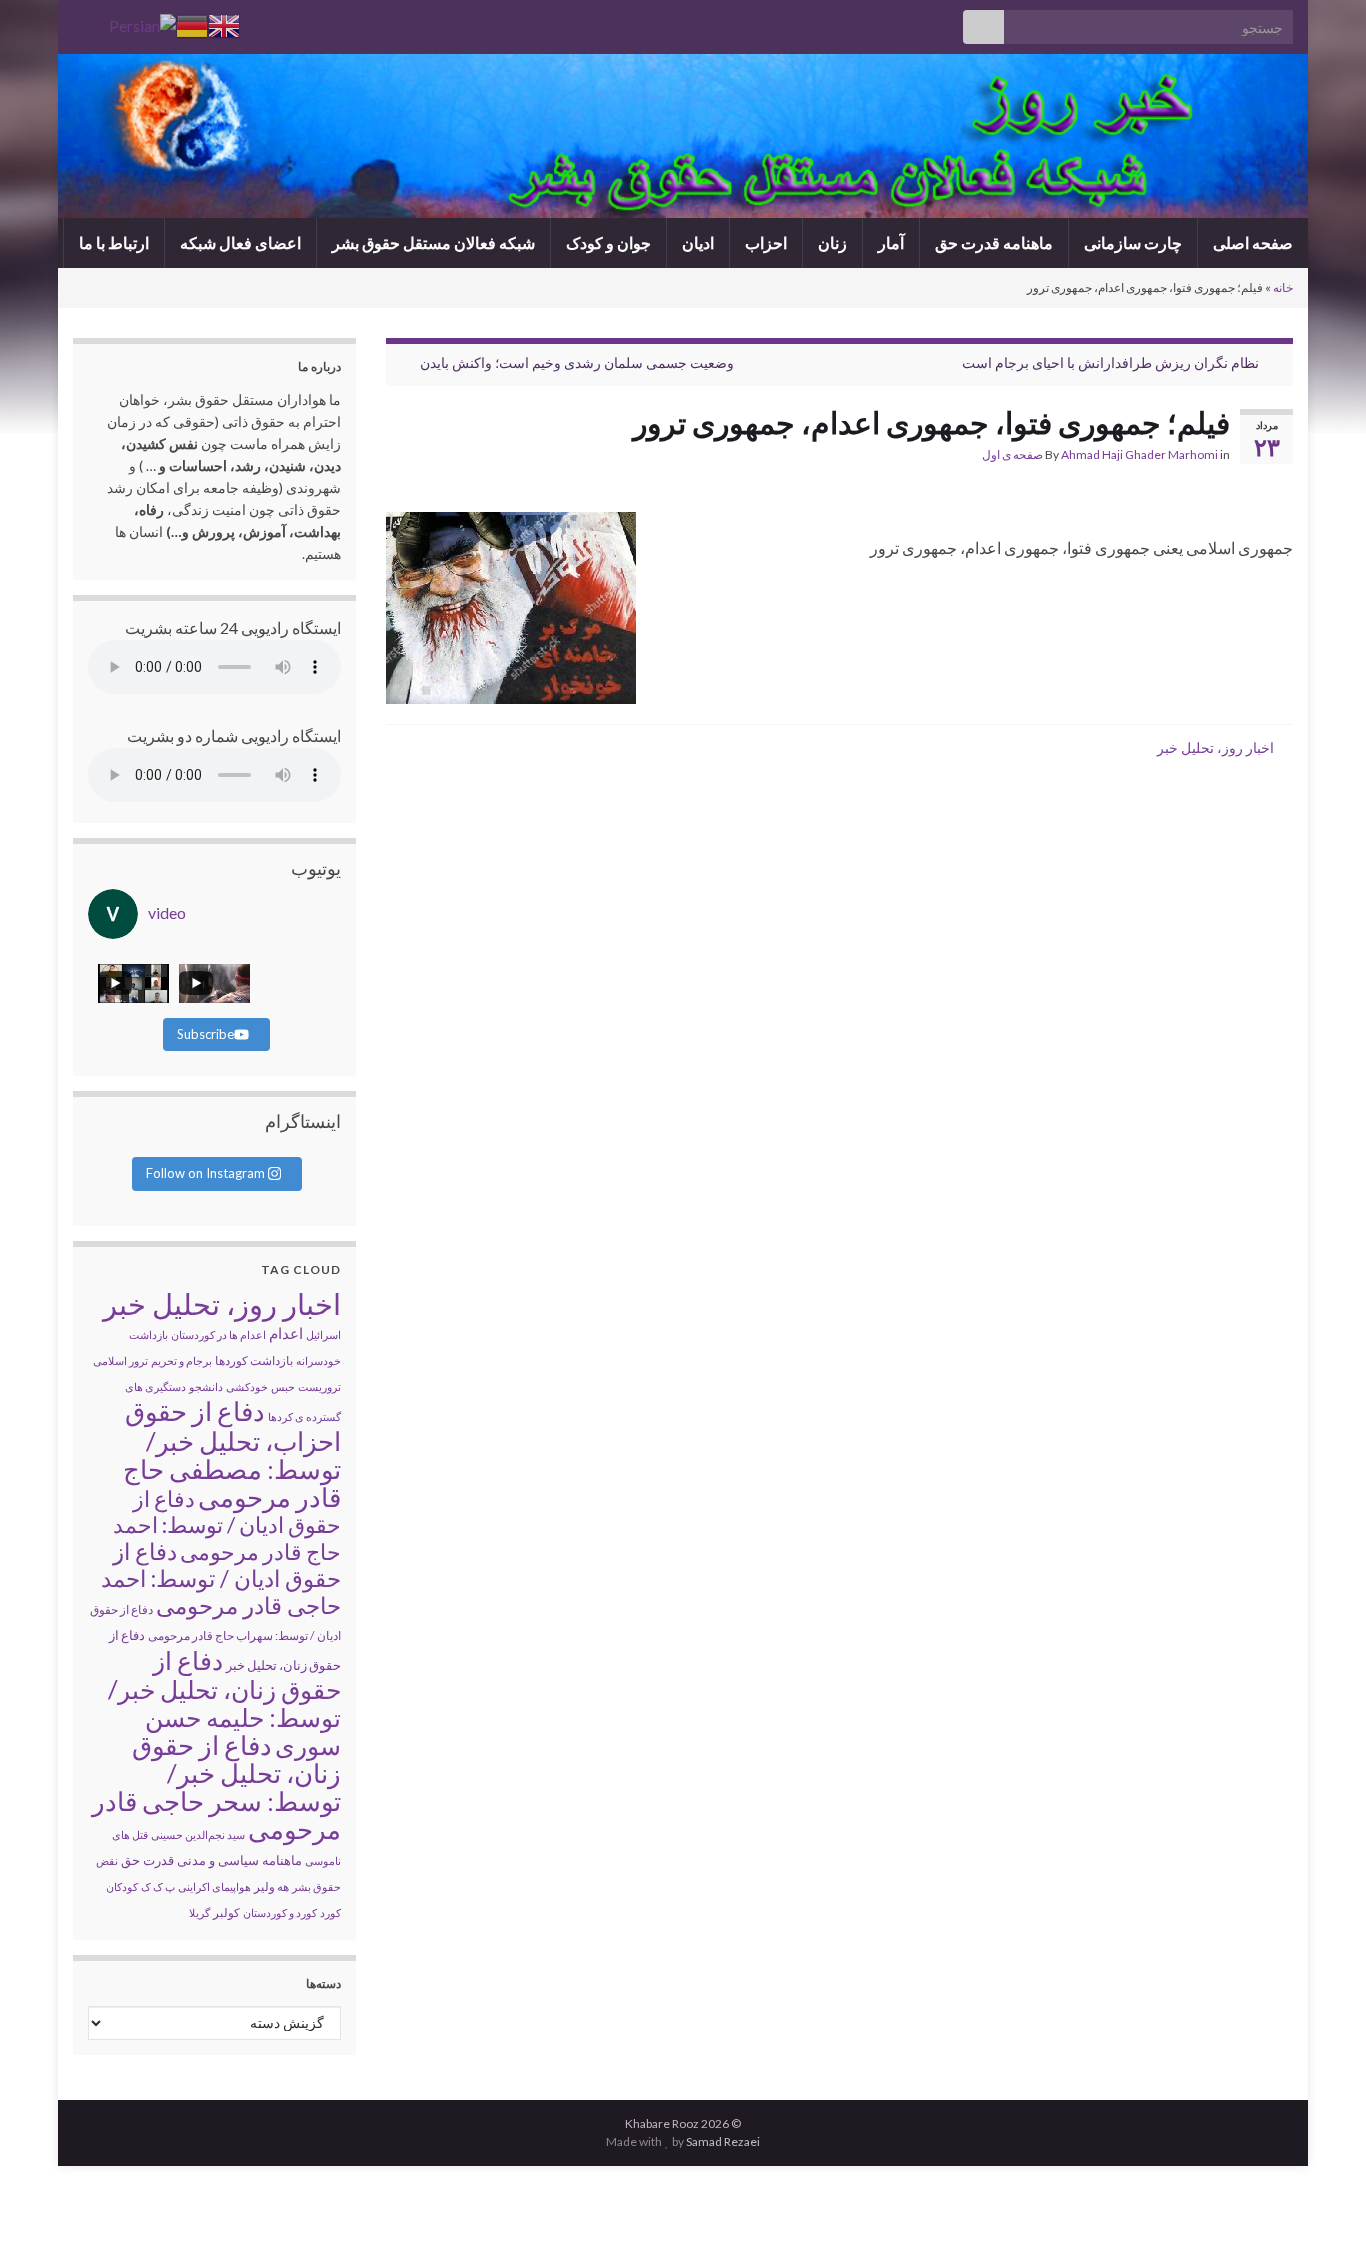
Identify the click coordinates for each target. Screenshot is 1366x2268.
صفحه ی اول (1012, 454)
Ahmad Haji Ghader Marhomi (1139, 454)
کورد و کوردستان (280, 1912)
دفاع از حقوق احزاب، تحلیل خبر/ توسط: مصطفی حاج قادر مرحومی (232, 1454)
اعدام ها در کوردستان (218, 1334)
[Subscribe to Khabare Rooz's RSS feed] (82, 21)
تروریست (319, 1386)
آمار (891, 242)
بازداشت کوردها (254, 1360)
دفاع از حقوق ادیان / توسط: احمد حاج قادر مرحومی (227, 1525)
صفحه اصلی (1253, 242)
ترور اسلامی (120, 1360)
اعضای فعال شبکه (240, 242)
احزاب (766, 242)
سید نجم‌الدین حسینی (198, 1834)
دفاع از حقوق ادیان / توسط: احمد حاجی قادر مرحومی (221, 1578)
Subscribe (205, 1034)
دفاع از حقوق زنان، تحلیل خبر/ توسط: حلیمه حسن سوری (224, 1702)
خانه (1283, 287)
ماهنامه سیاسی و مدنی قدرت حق (211, 1860)
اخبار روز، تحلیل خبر (1215, 747)
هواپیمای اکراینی (214, 1886)
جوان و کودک (608, 242)
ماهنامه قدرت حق (994, 242)
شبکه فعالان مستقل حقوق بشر (433, 242)
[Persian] (142, 23)
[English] (224, 23)
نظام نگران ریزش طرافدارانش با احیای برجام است (1110, 362)
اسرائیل (323, 1334)
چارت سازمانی (1133, 242)
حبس (283, 1386)
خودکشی (247, 1386)
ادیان (698, 242)
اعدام (286, 1333)
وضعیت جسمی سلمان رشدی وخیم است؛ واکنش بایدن (577, 362)
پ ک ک (158, 1886)
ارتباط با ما (114, 242)
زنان (832, 242)
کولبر (226, 1912)
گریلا (199, 1912)
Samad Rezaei (723, 2141)
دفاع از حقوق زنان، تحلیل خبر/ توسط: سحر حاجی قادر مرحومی (216, 1787)
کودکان (122, 1886)
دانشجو (206, 1386)
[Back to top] (45, 2223)
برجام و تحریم (181, 1360)
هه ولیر (271, 1886)
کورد (330, 1912)
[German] (192, 23)
